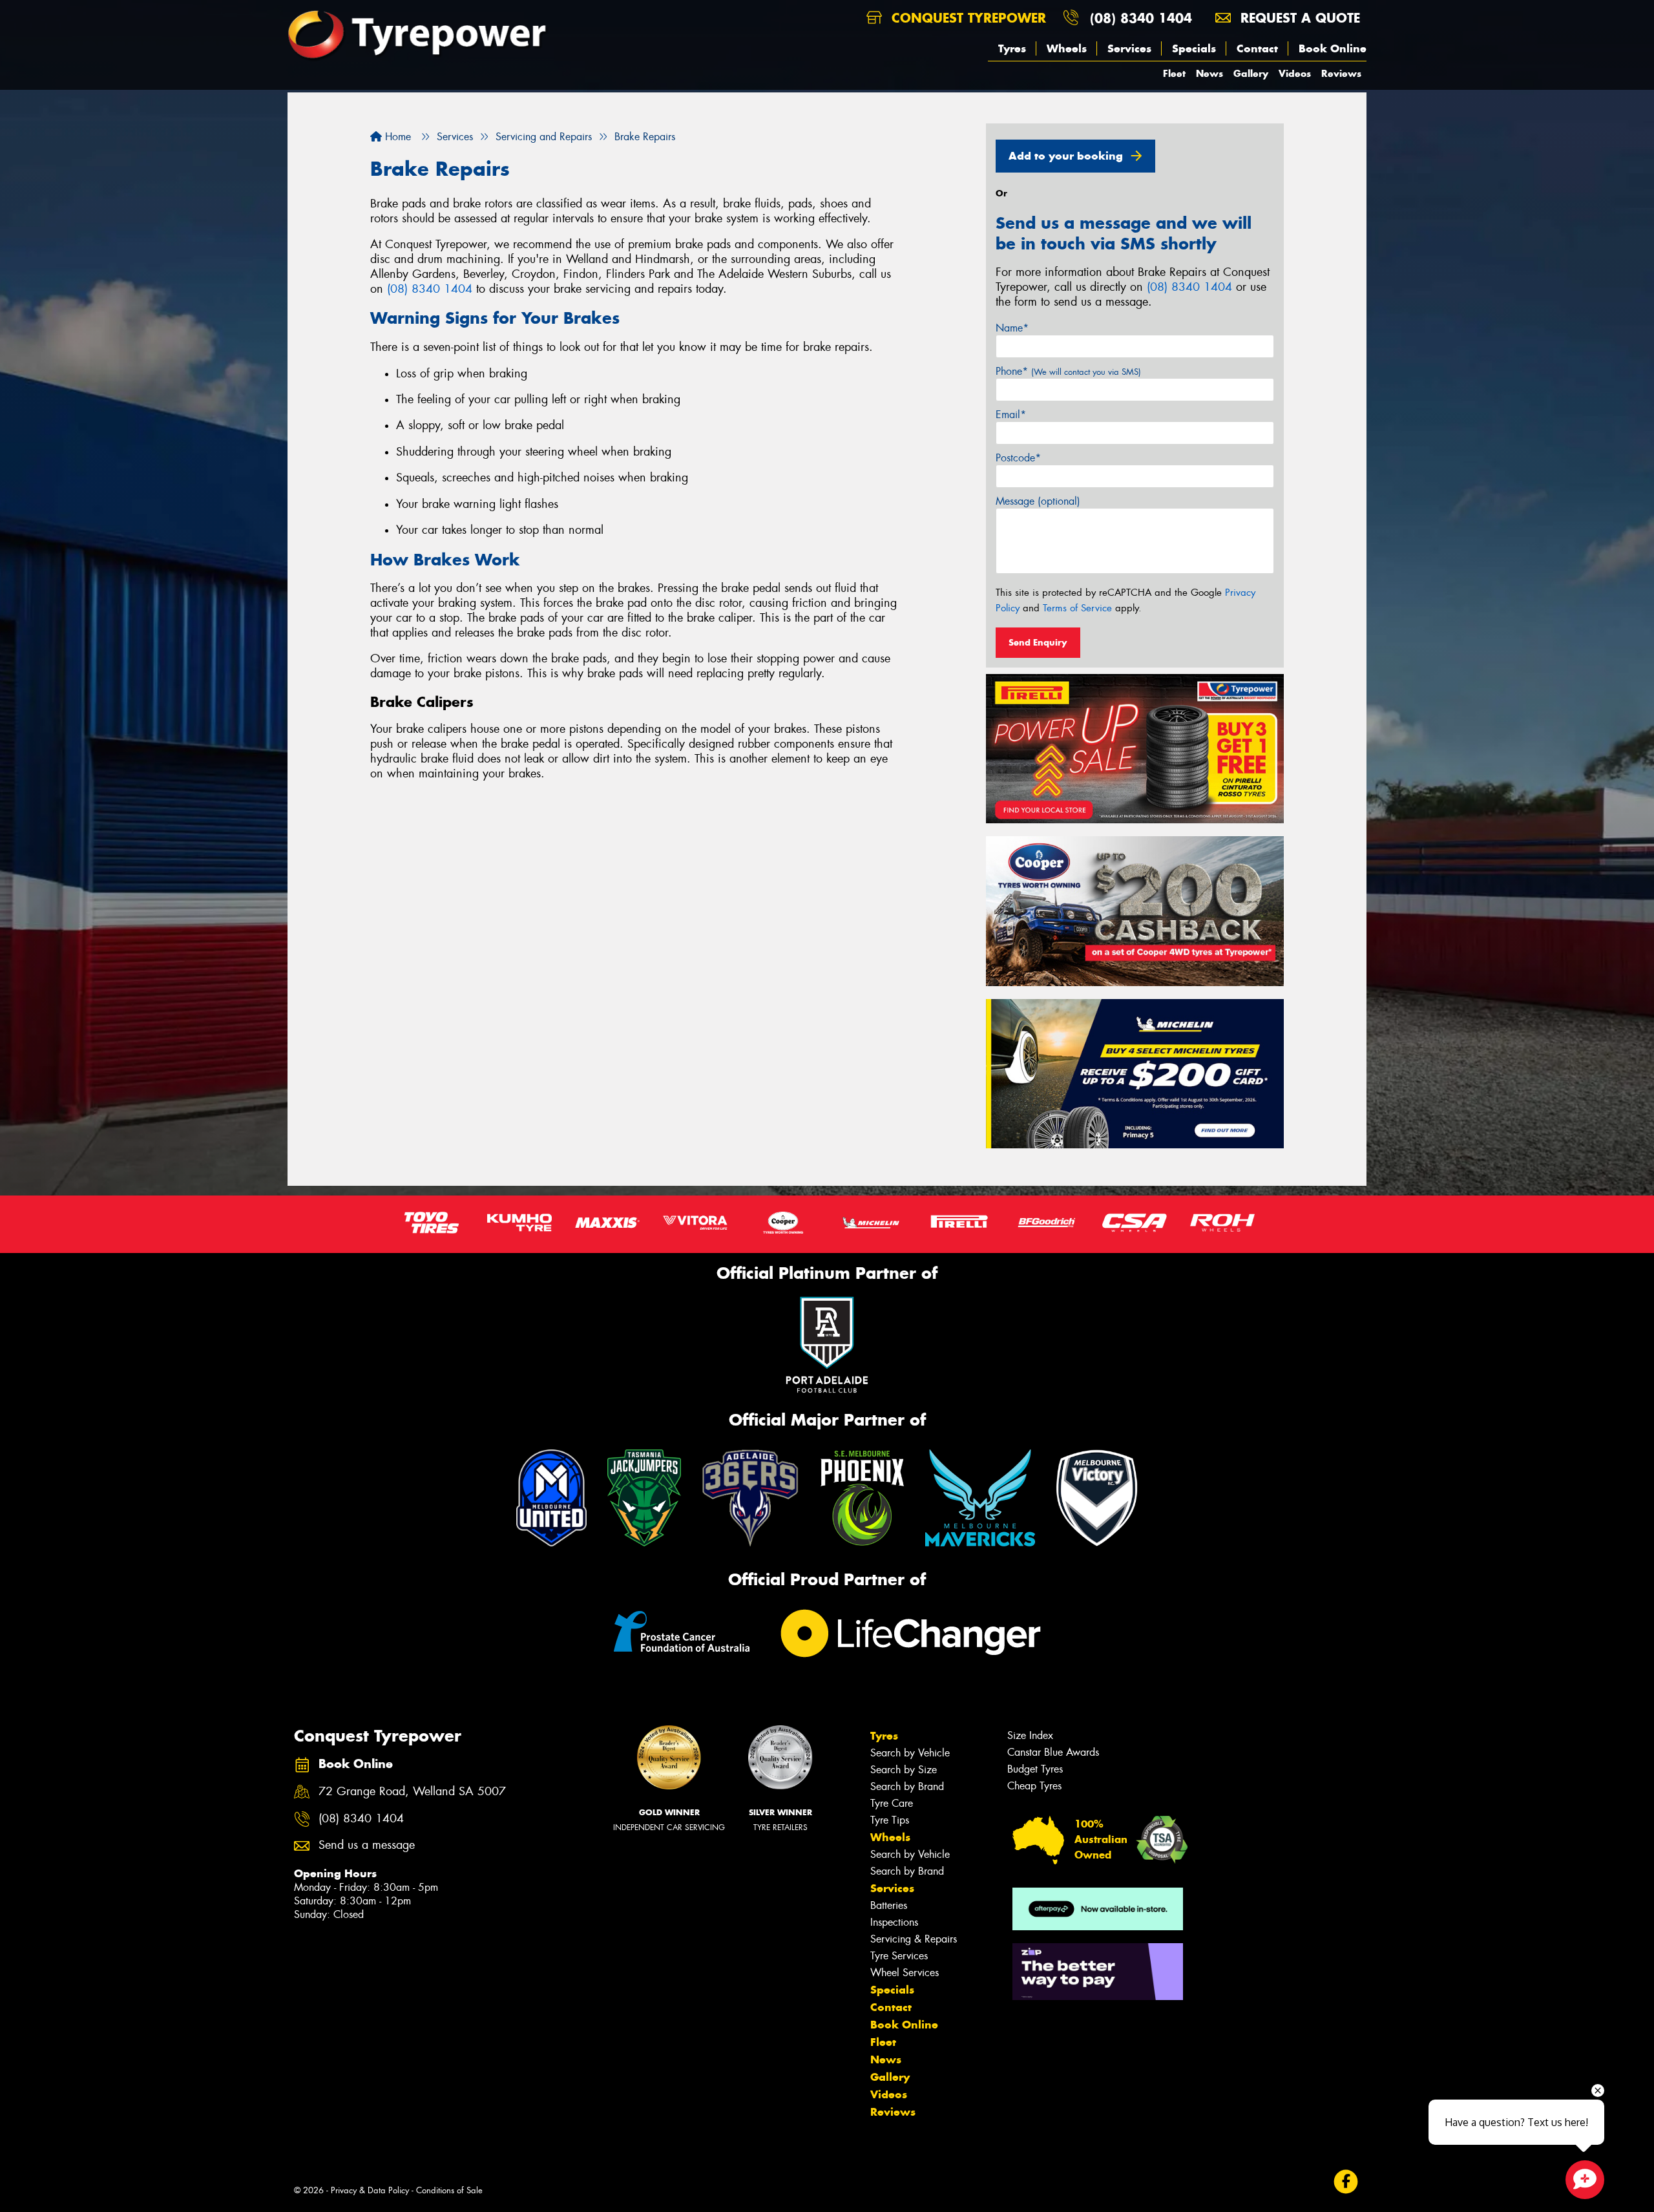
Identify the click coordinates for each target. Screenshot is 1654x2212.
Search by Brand (907, 1786)
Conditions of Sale (449, 2190)
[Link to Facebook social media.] (1346, 2181)
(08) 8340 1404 (1141, 18)
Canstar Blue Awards (1053, 1752)
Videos (1295, 73)
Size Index (1030, 1735)
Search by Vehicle (910, 1753)
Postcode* (1018, 458)
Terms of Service (1077, 608)
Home (396, 137)
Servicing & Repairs (914, 1939)
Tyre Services (899, 1956)
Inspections (894, 1922)
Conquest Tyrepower (967, 18)
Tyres (1012, 48)
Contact (1257, 48)
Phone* (1068, 371)
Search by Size (904, 1770)
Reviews (1341, 73)
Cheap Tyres (1034, 1786)
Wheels (1067, 48)
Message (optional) (1038, 501)
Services (1129, 48)
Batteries (889, 1905)
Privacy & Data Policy (370, 2190)
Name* (1012, 328)
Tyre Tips (890, 1820)
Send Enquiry (1038, 642)
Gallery (1251, 73)
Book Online (1333, 48)
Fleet (1174, 73)
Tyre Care (892, 1803)
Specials (1194, 48)
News (1209, 73)
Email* (1011, 415)
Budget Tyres (1035, 1769)
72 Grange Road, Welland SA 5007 (412, 1792)
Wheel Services (905, 1973)
